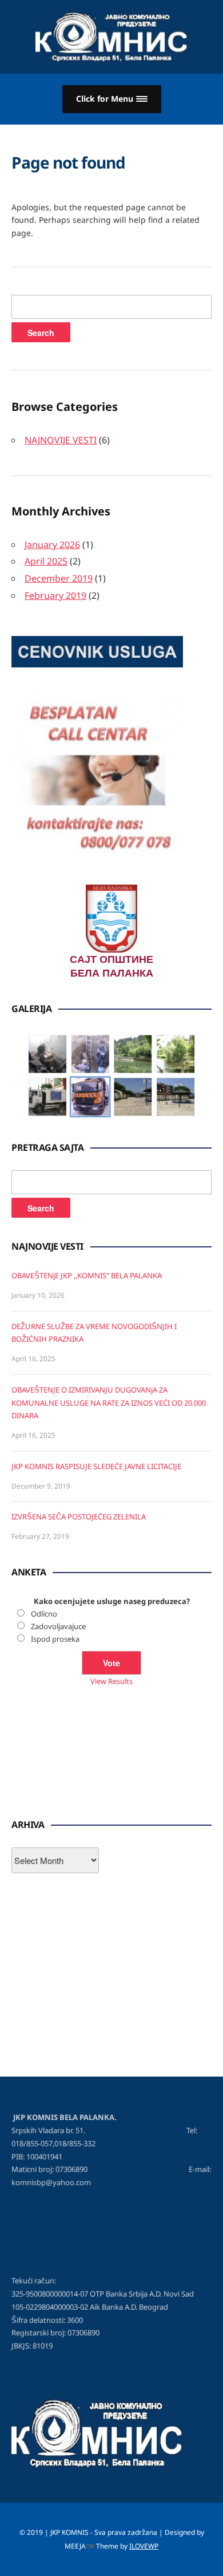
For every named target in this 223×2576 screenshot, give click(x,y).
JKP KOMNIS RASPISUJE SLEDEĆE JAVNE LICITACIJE (96, 1466)
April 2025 (46, 561)
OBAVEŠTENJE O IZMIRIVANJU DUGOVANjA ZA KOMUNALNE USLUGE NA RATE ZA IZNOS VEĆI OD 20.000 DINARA (109, 1403)
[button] (112, 99)
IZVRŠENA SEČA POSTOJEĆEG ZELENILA (79, 1517)
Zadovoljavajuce (58, 1626)
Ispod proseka (55, 1639)
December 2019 (59, 578)
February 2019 (55, 595)
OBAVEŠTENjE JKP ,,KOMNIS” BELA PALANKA (87, 1275)
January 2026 (52, 545)
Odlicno (44, 1614)
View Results (111, 1681)
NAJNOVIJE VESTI (61, 440)
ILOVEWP (144, 2546)
